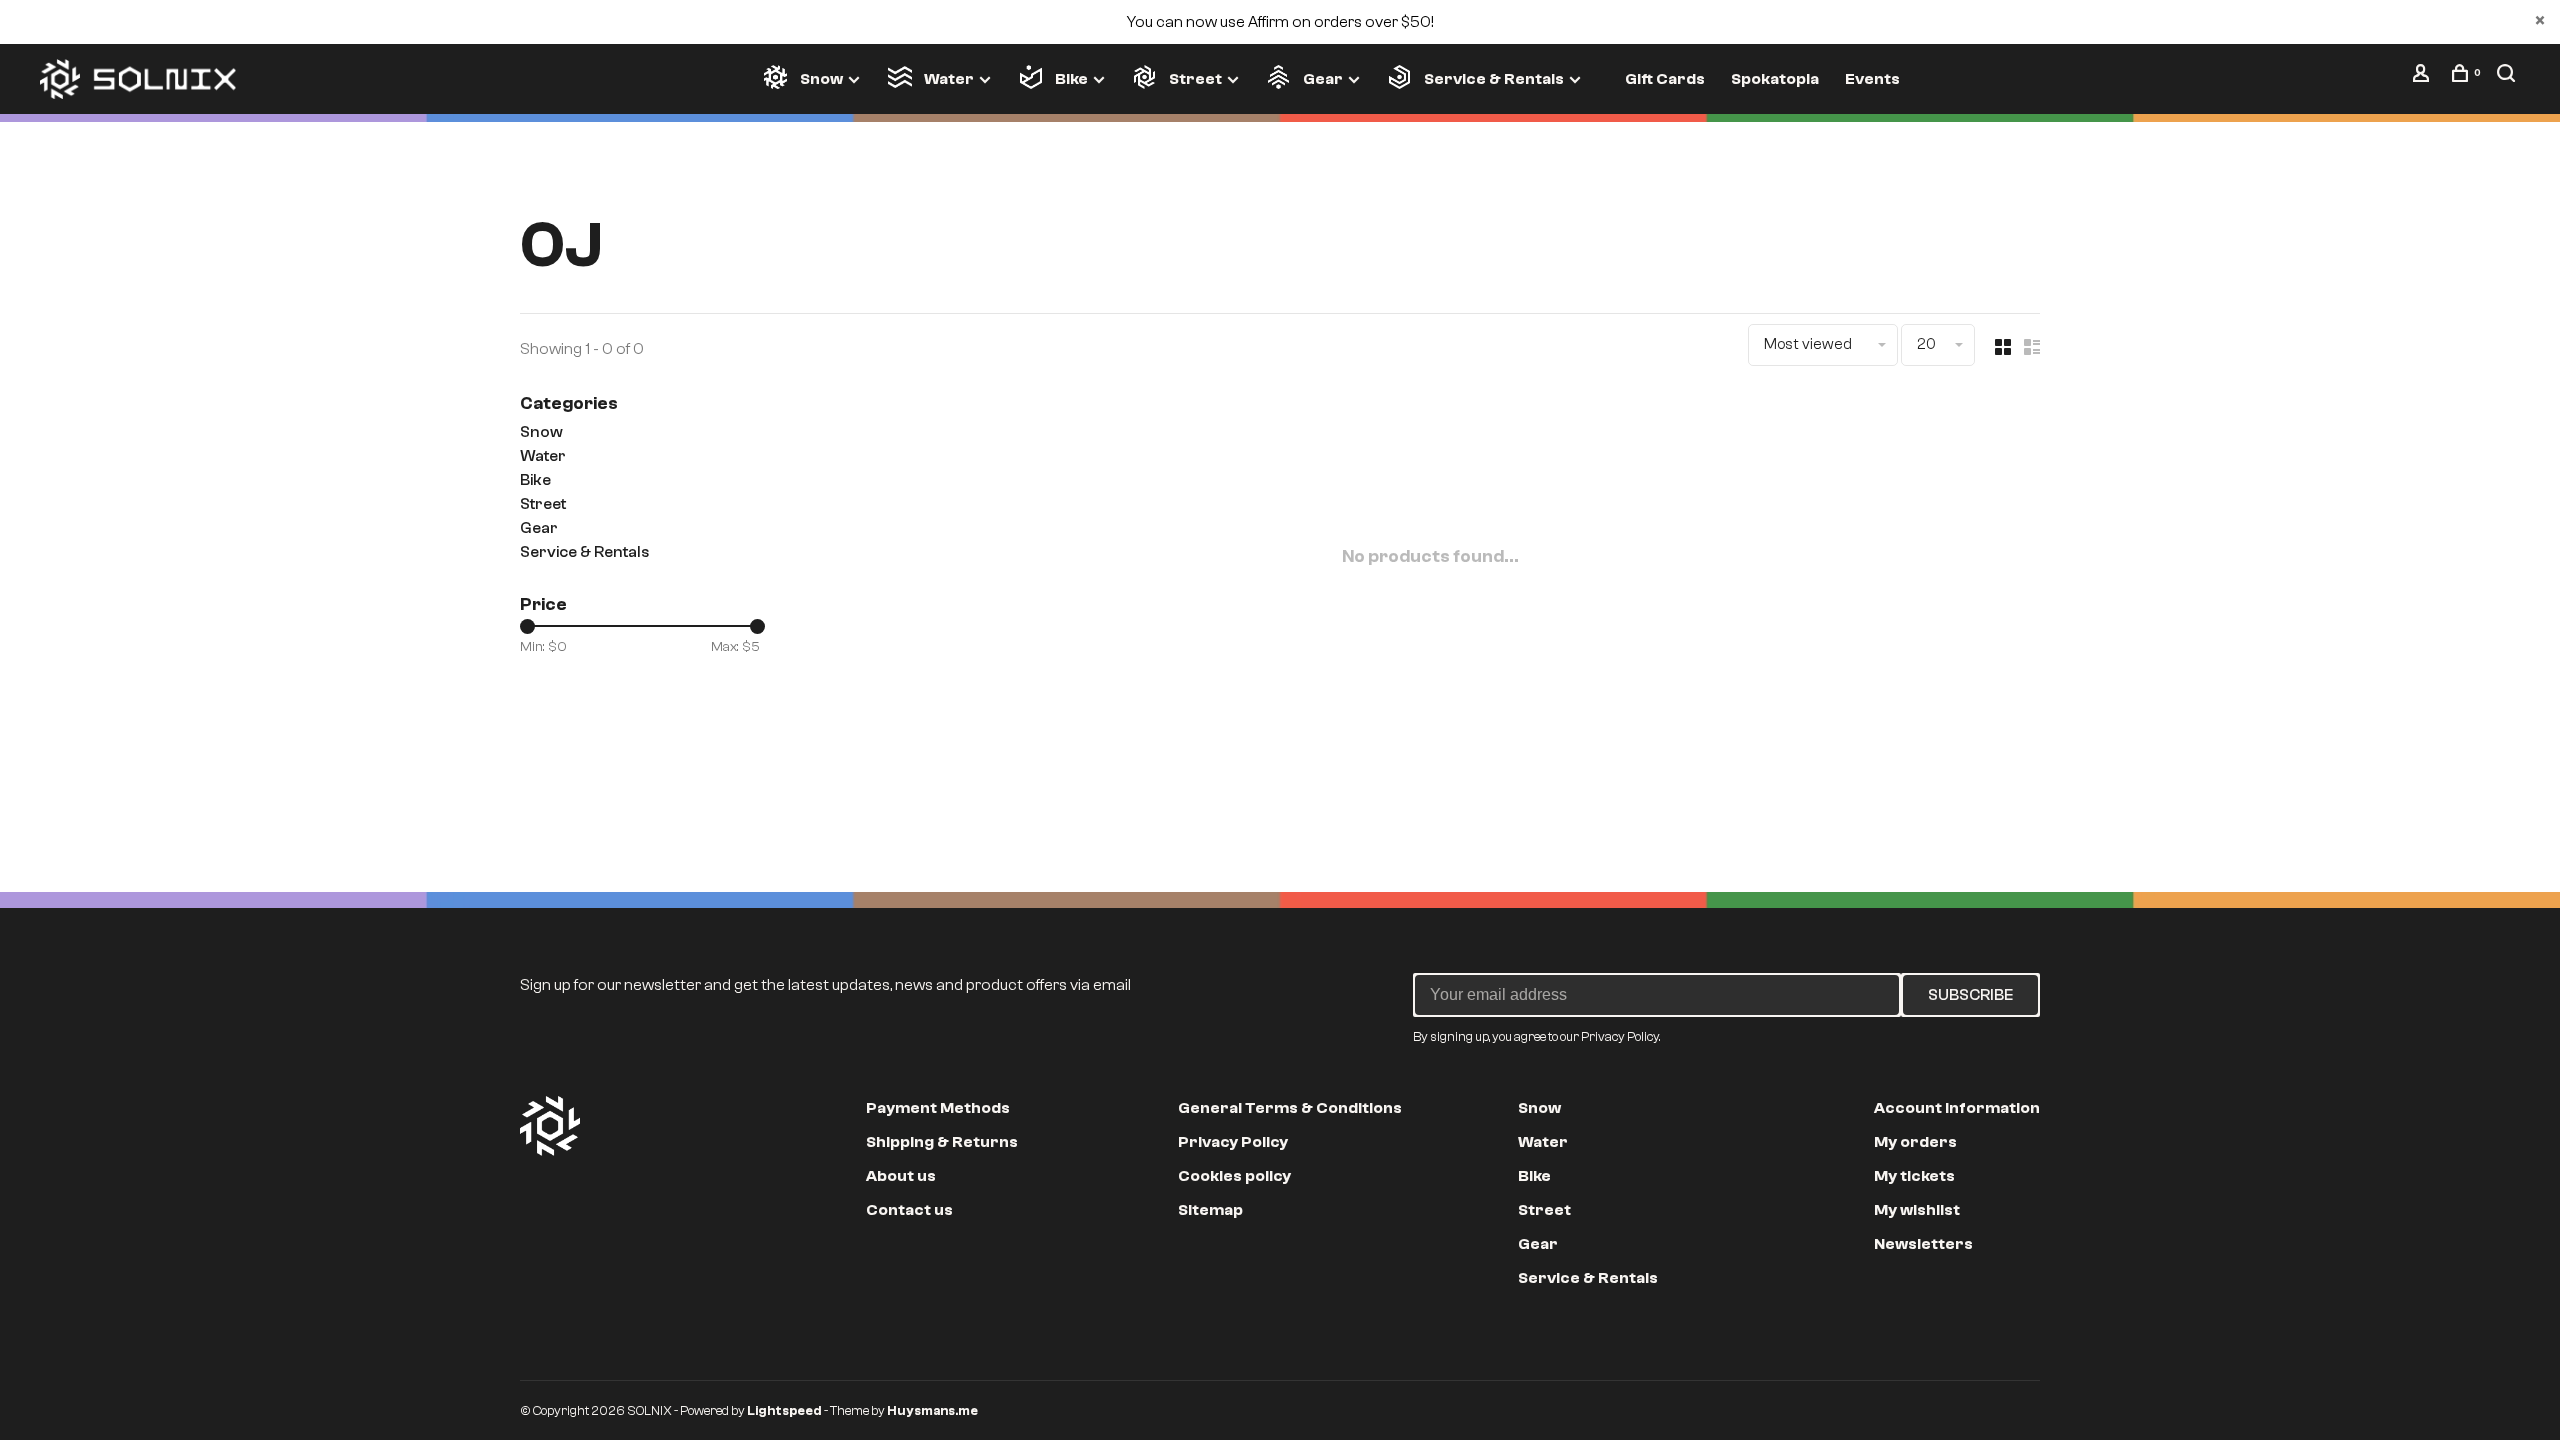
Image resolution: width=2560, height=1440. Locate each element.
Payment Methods (938, 1108)
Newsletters (1923, 1244)
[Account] (2423, 78)
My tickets (1914, 1176)
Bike (1071, 79)
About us (901, 1176)
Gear (1323, 79)
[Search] (2508, 78)
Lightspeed (784, 1410)
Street (1195, 79)
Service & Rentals (1494, 79)
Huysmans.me (932, 1410)
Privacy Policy (1233, 1142)
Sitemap (1210, 1210)
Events (1872, 79)
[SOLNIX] (550, 1126)
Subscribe (1970, 995)
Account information (1957, 1108)
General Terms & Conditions (1290, 1108)
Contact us (909, 1210)
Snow (821, 79)
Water (949, 79)
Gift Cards (1665, 79)
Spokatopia (1775, 79)
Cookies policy (1234, 1176)
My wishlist (1917, 1210)
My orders (1915, 1142)
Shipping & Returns (942, 1142)
